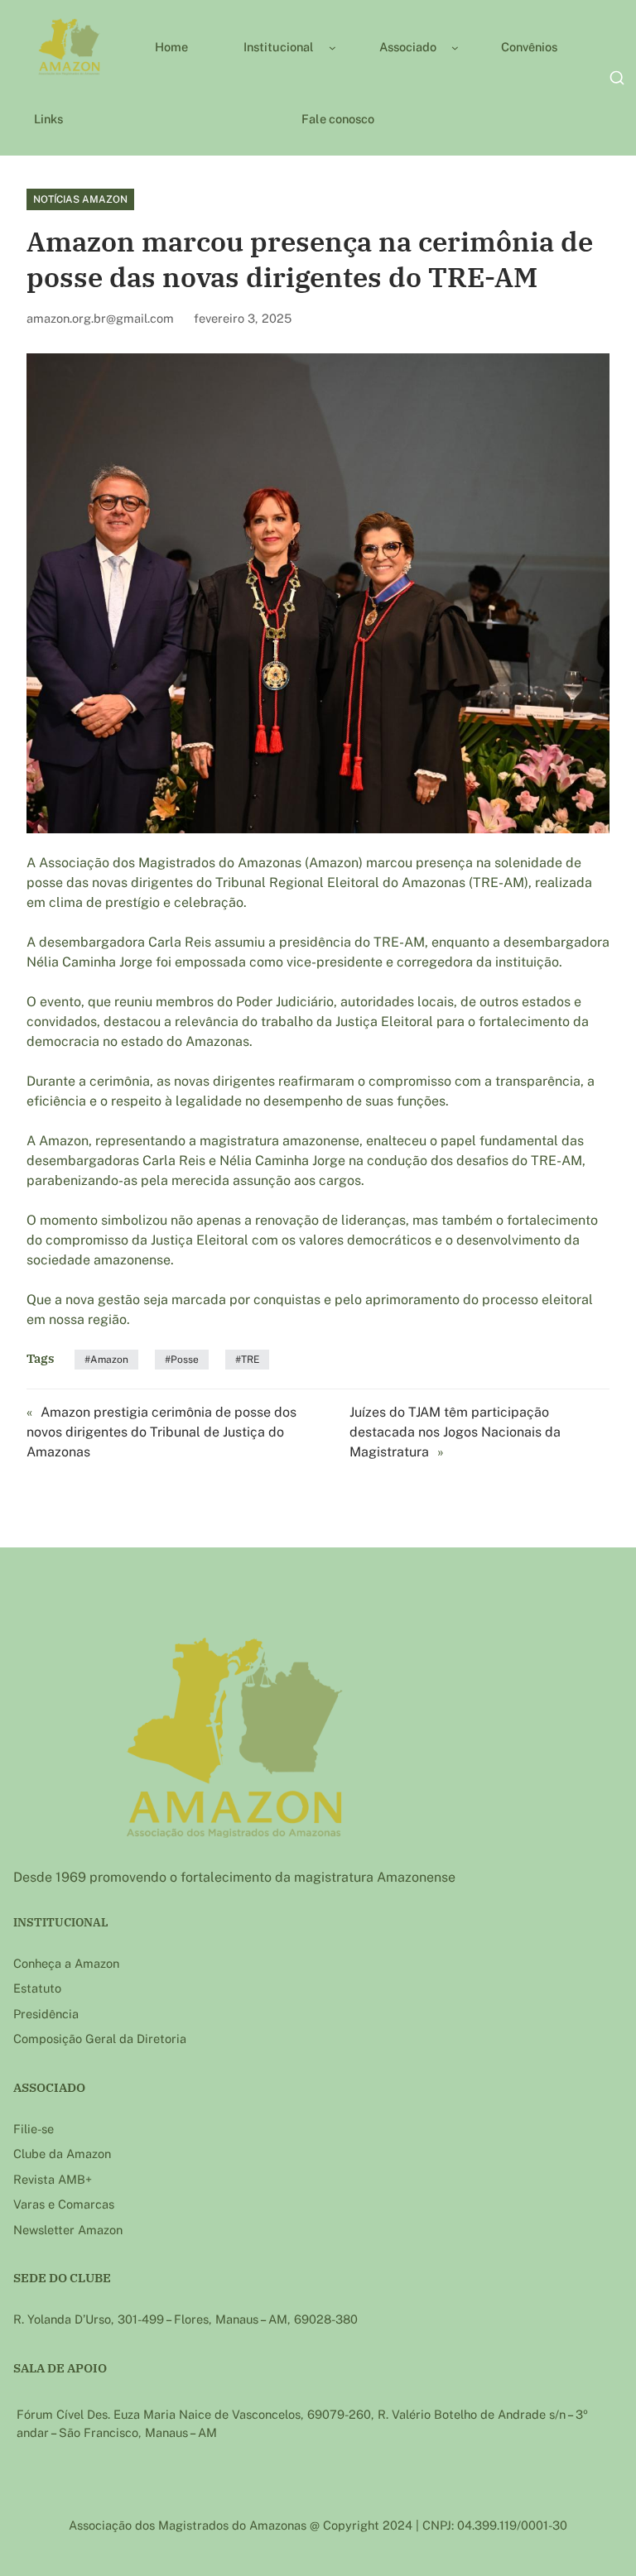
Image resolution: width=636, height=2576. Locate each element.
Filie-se (34, 2129)
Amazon (109, 1360)
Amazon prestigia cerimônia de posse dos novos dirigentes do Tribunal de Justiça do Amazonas (161, 1432)
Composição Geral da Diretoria (100, 2039)
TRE (250, 1360)
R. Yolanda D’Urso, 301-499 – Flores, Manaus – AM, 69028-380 (185, 2319)
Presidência (46, 2014)
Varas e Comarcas (64, 2204)
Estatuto (37, 1988)
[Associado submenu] (455, 47)
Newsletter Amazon (68, 2230)
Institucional (279, 47)
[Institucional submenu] (332, 47)
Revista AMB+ (53, 2179)
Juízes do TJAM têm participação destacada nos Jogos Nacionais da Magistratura (455, 1432)
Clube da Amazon (62, 2154)
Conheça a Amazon (66, 1963)
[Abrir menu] (617, 78)
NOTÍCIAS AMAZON (80, 199)
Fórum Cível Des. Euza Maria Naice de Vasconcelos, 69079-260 (194, 2414)
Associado (408, 47)
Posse (185, 1360)
